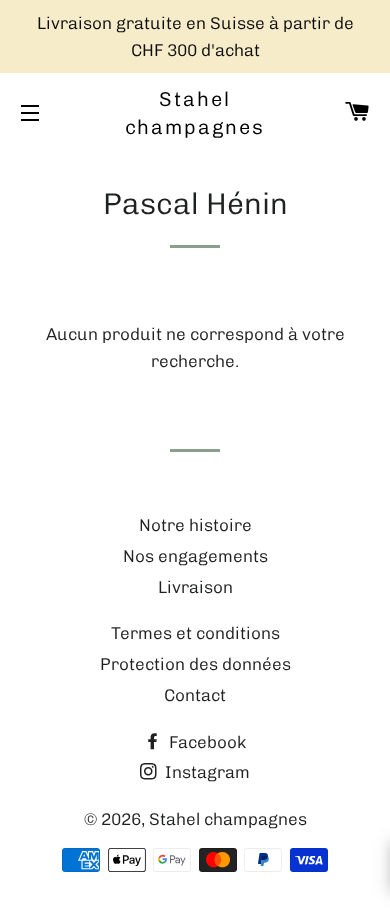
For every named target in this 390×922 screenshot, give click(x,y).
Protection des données (195, 664)
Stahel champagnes (195, 113)
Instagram (205, 772)
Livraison (195, 587)
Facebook (205, 742)
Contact (195, 695)
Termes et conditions (195, 633)
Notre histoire (195, 525)
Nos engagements (195, 556)
